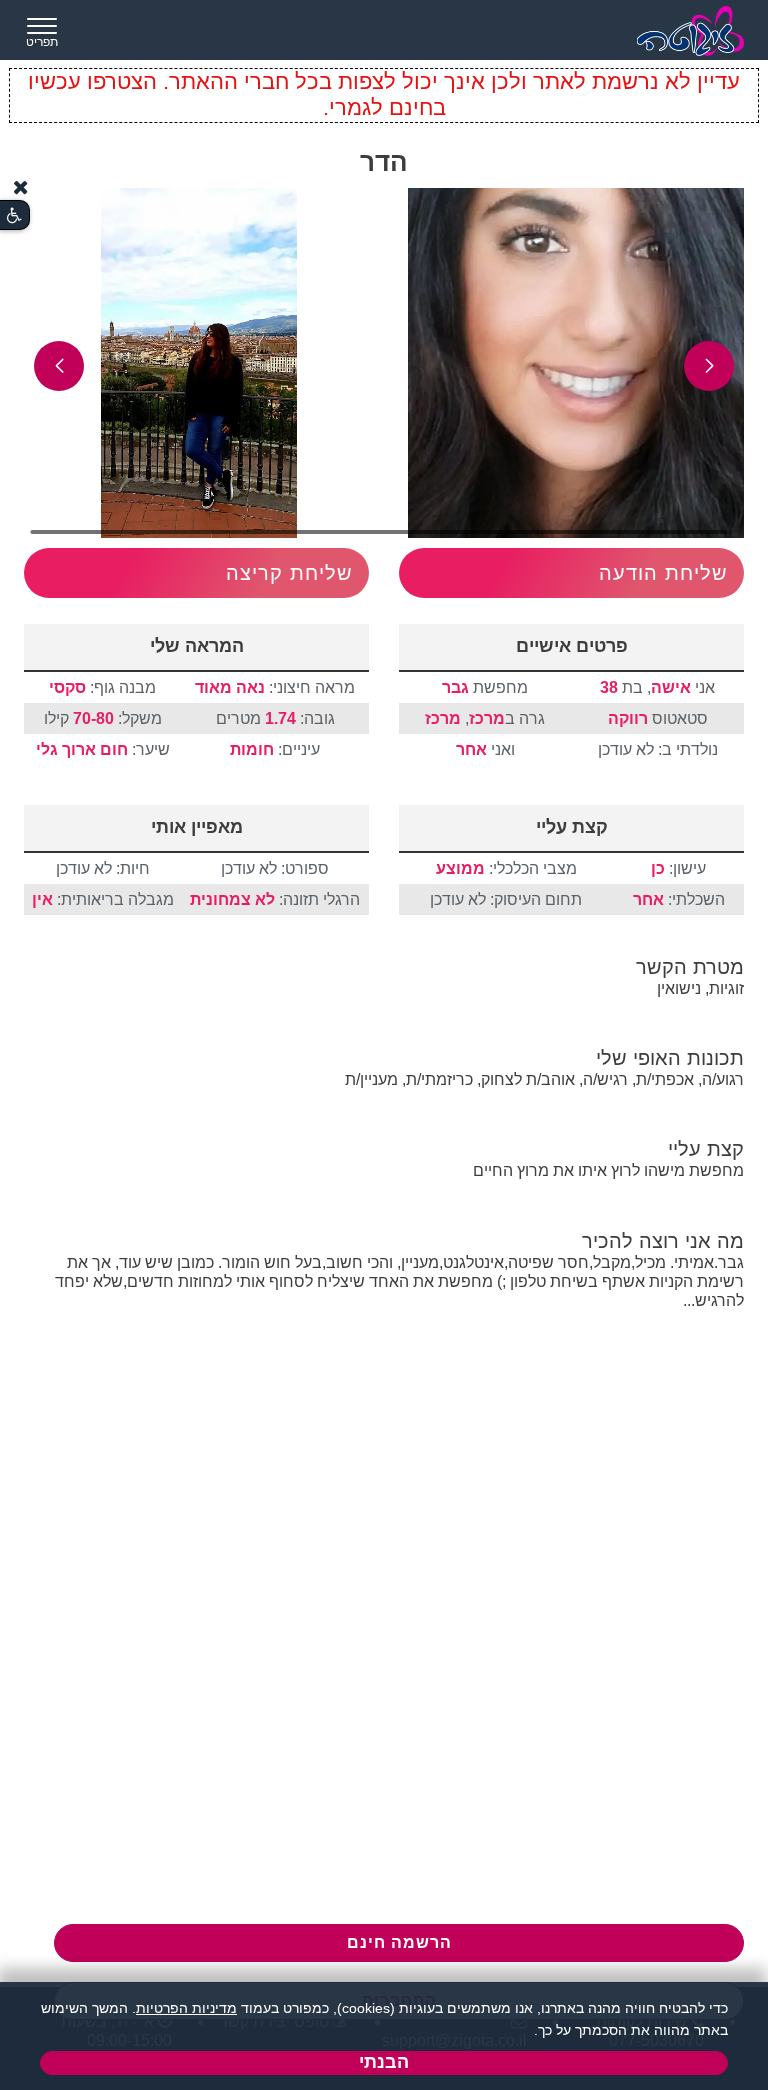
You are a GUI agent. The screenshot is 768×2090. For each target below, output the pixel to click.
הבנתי (384, 2062)
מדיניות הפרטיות (186, 2008)
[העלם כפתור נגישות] (21, 187)
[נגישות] (14, 215)
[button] (709, 366)
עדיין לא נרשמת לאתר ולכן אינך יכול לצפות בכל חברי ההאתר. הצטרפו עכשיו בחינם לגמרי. (384, 94)
